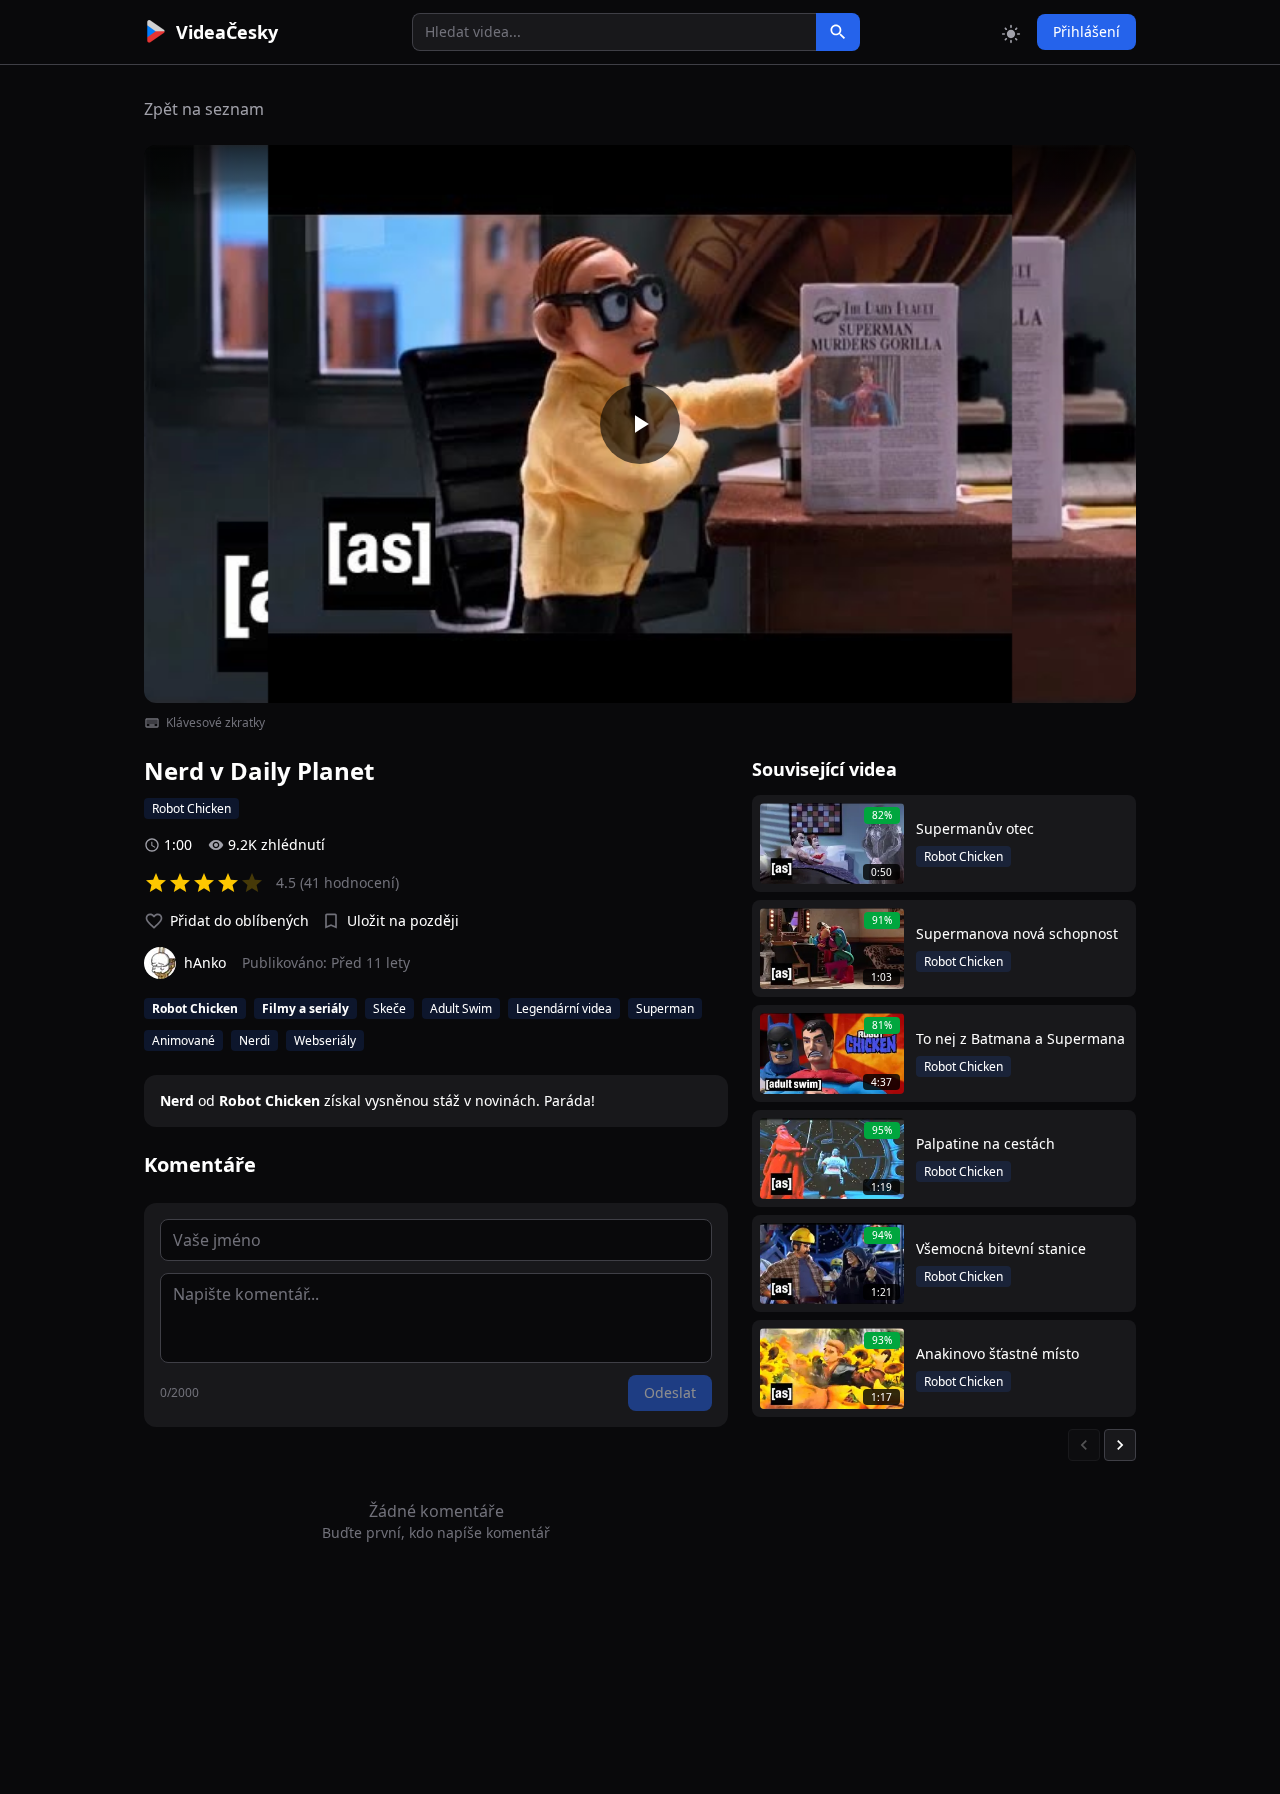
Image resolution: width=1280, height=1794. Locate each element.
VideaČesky (227, 32)
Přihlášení (1086, 31)
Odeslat (670, 1392)
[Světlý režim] (1011, 32)
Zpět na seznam (204, 109)
